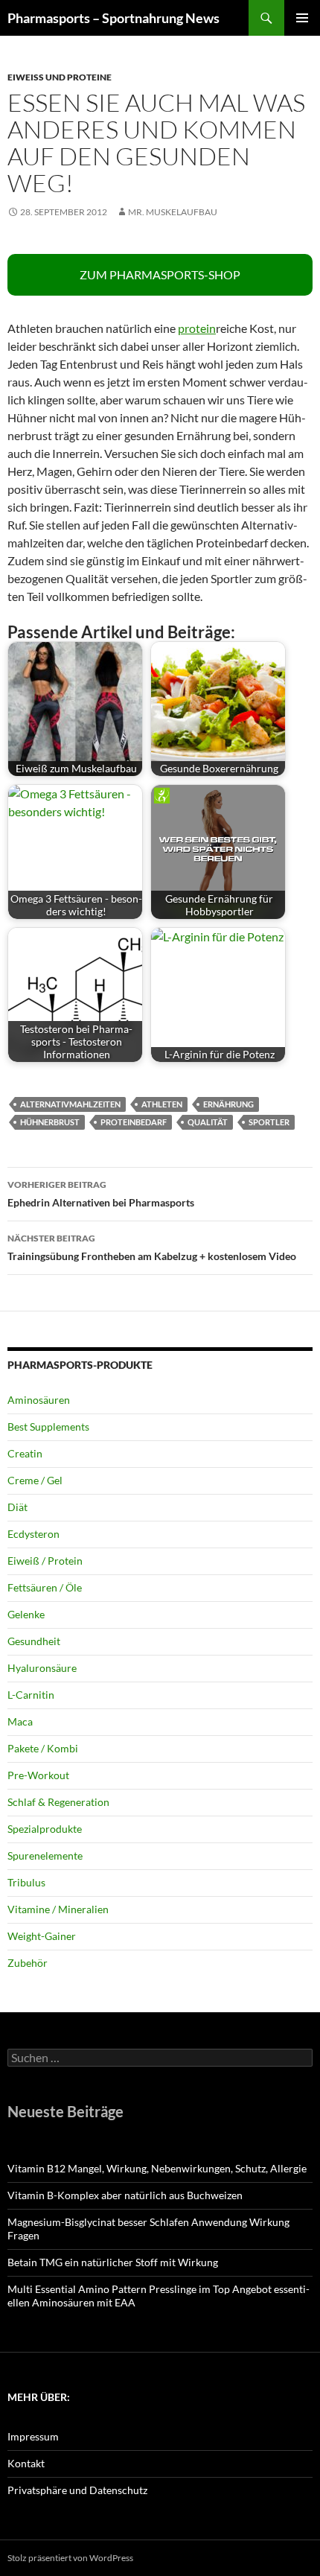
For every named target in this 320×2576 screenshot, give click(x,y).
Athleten (162, 1104)
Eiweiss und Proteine (60, 77)
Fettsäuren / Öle (45, 1587)
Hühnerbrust (50, 1122)
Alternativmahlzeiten (70, 1104)
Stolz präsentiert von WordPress (70, 2558)
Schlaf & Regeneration (58, 1802)
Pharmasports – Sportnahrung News (113, 18)
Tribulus (26, 1882)
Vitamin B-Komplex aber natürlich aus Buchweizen (125, 2195)
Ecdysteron (33, 1534)
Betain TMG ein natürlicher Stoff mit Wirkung (113, 2262)
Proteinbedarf (134, 1122)
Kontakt (26, 2463)
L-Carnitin (31, 1695)
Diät (17, 1507)
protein (197, 328)
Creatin (25, 1453)
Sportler (269, 1122)
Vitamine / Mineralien (58, 1909)
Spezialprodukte (45, 1829)
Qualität (208, 1122)
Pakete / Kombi (43, 1748)
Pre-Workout (38, 1775)
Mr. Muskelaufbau (173, 212)
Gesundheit (34, 1641)
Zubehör (28, 1963)
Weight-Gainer (42, 1936)
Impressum (33, 2436)
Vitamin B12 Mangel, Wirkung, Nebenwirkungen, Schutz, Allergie (157, 2168)
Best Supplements (48, 1427)
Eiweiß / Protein (45, 1561)
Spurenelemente (45, 1855)
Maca (20, 1721)
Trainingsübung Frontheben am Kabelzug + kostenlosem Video (152, 1247)
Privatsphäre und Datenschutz (77, 2490)
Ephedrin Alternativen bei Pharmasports (101, 1194)
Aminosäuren (39, 1400)
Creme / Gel (35, 1480)
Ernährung (228, 1104)
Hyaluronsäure (42, 1668)
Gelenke (26, 1614)
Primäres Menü (302, 18)
